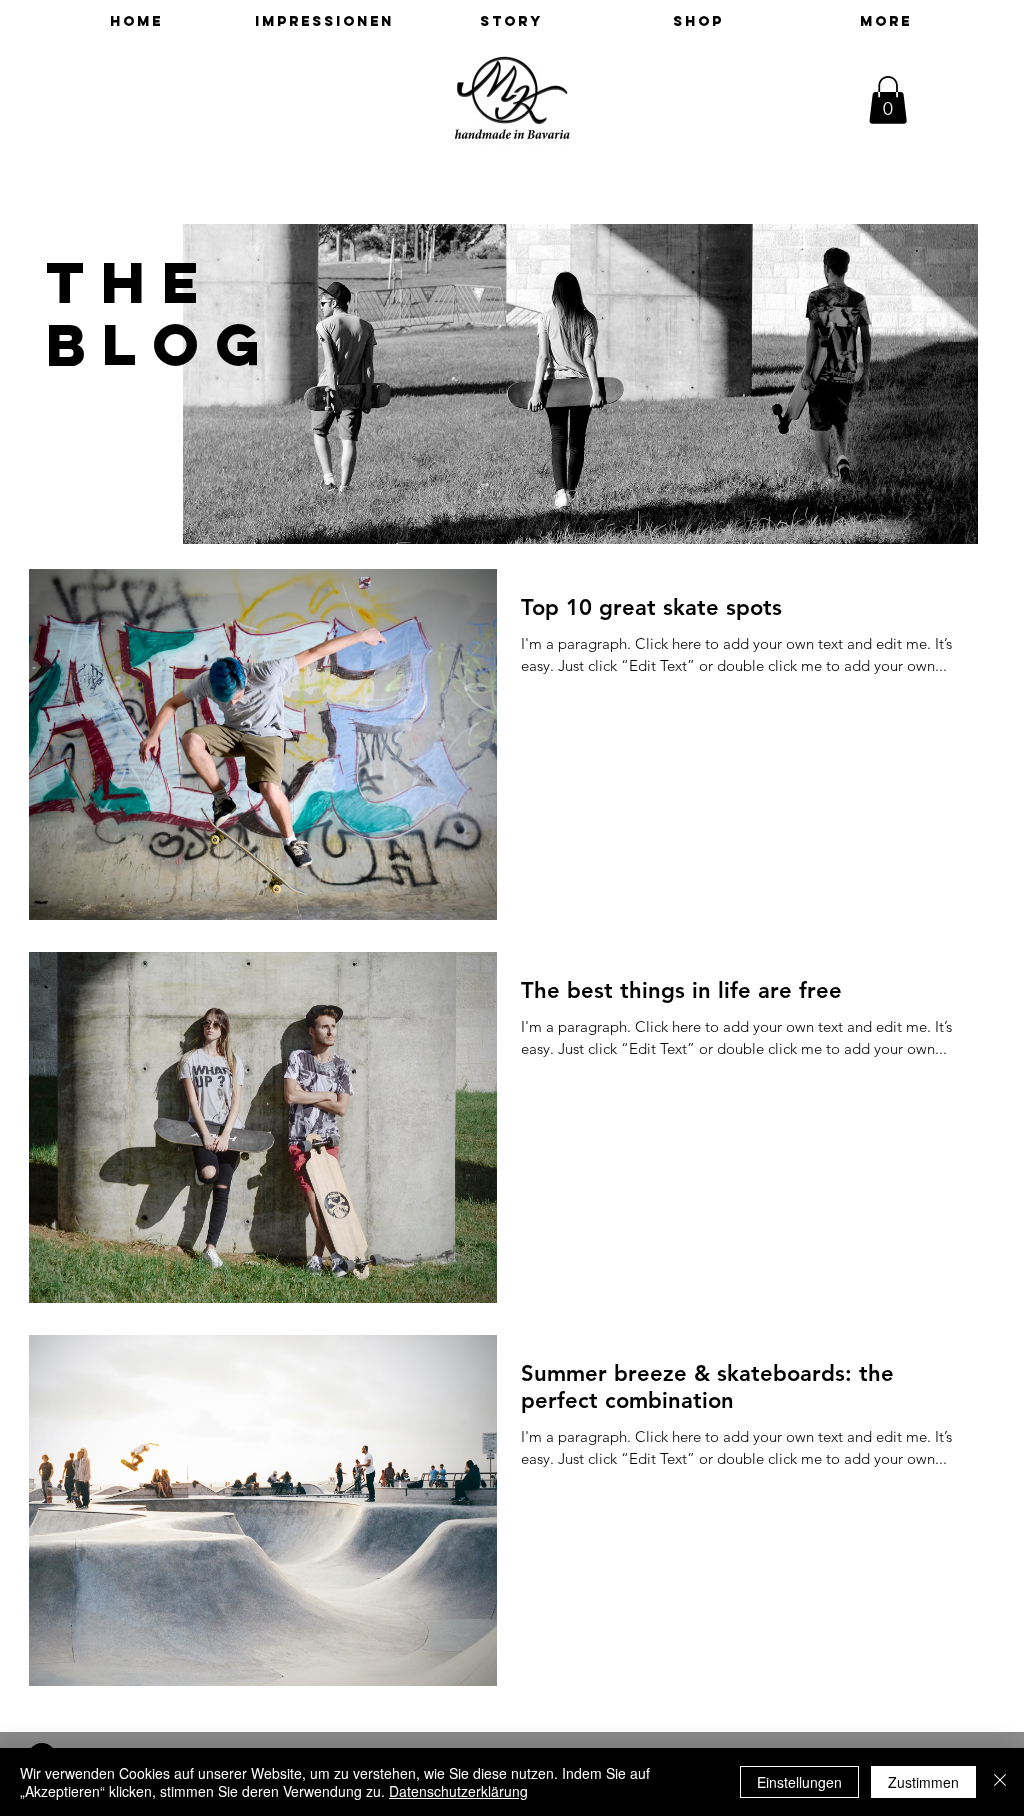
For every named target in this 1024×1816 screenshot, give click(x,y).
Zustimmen (923, 1782)
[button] (888, 100)
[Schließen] (1000, 1782)
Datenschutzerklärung (458, 1791)
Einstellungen (799, 1782)
